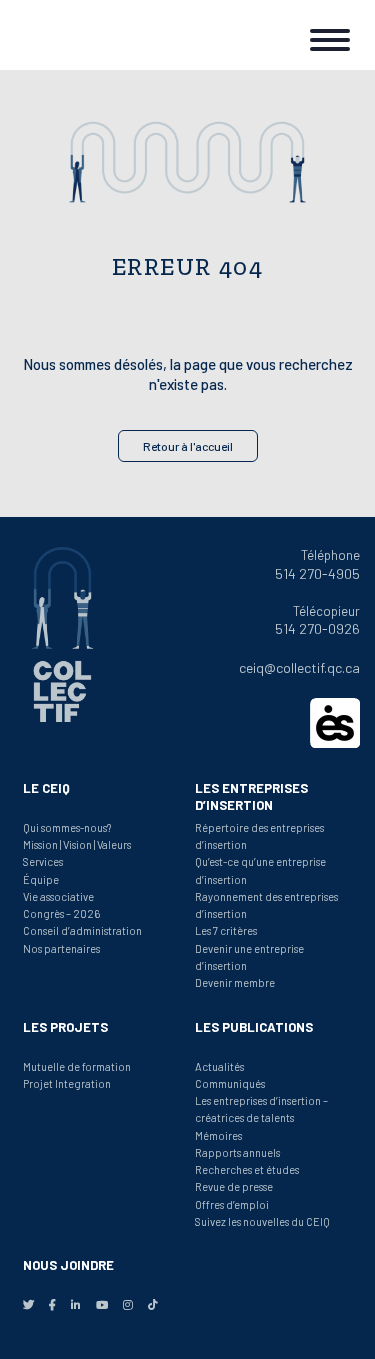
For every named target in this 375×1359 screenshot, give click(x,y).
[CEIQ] (80, 35)
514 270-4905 (317, 573)
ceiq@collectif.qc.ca (299, 667)
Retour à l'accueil (188, 446)
